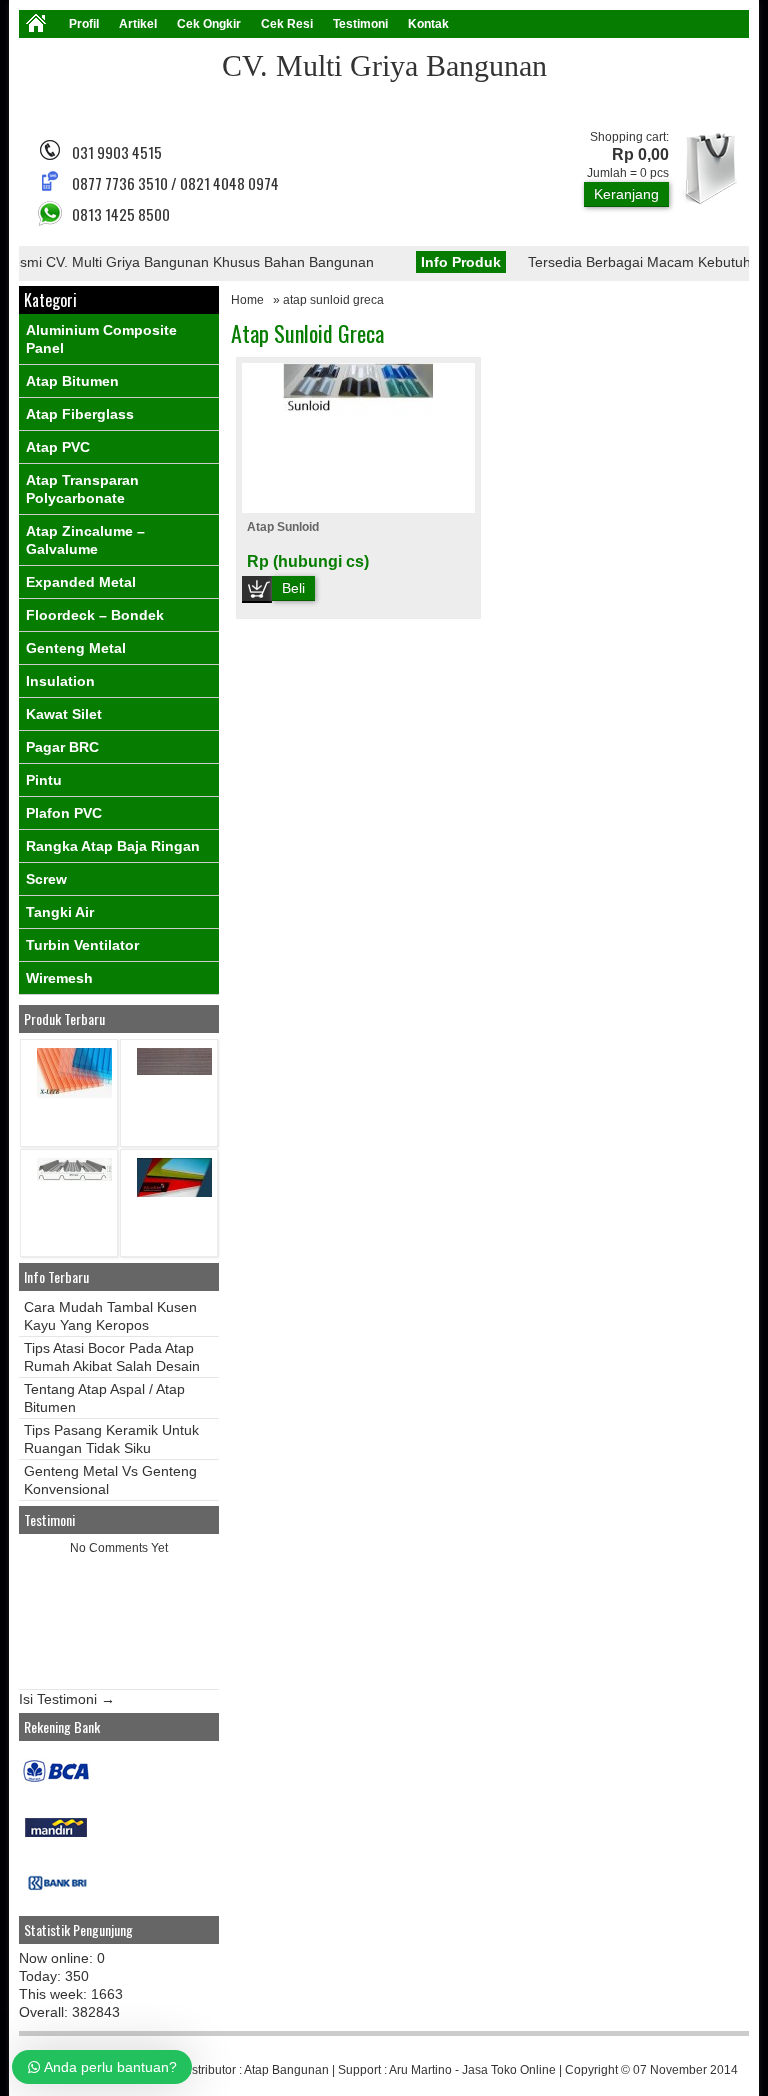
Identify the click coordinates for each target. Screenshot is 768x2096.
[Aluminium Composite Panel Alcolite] (174, 1192)
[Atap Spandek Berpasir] (174, 1070)
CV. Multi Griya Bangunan (384, 65)
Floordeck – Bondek (95, 615)
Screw (46, 879)
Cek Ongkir (209, 24)
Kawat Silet (64, 714)
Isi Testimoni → (67, 1699)
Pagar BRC (62, 747)
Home (247, 300)
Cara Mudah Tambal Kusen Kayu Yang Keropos (110, 1316)
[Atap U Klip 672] (74, 1176)
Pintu (44, 780)
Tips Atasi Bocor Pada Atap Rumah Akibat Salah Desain (112, 1357)
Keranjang (626, 194)
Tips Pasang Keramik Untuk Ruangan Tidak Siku (111, 1439)
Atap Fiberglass (80, 414)
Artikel (138, 24)
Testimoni (360, 24)
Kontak (428, 24)
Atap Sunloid (283, 527)
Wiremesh (59, 978)
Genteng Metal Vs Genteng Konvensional (110, 1480)
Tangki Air (60, 912)
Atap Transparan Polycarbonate (82, 489)
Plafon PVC (64, 813)
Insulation (60, 681)
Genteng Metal (76, 648)
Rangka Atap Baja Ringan (113, 846)
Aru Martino (420, 2070)
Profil (84, 24)
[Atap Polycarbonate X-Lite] (74, 1093)
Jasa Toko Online (509, 2070)
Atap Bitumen (72, 381)
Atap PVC (58, 447)
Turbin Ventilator (82, 945)
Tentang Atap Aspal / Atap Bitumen (104, 1398)
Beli (293, 588)
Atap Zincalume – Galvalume (85, 540)
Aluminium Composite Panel (101, 339)
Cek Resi (287, 24)
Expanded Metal (81, 582)
